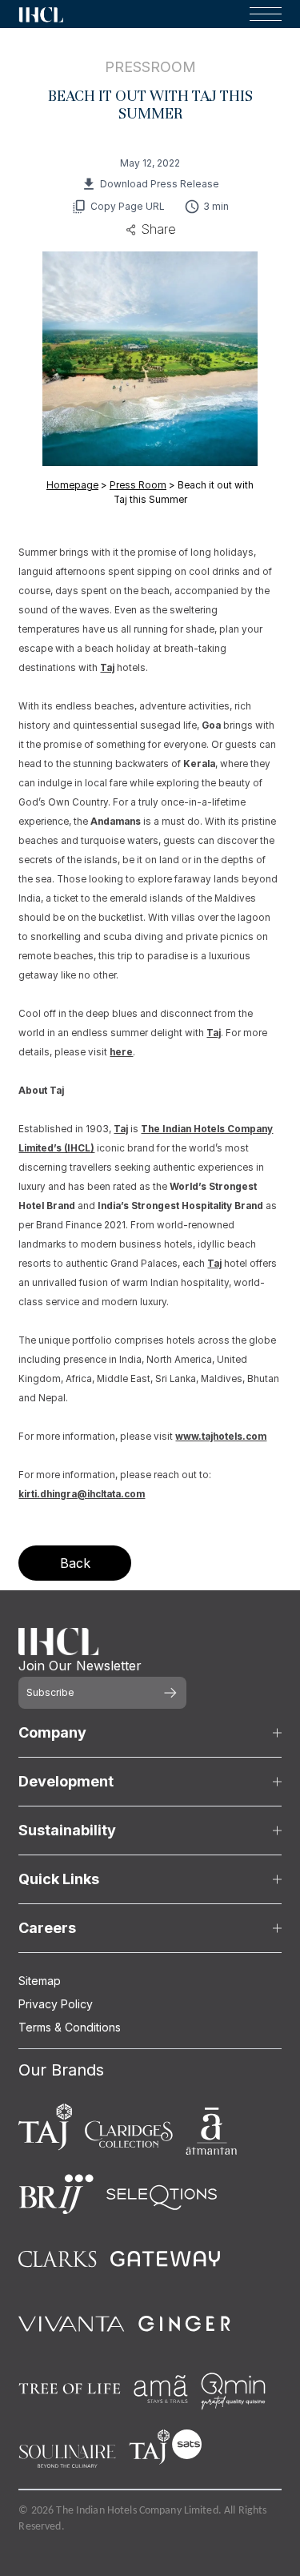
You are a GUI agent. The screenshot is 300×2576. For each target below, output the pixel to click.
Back (75, 1563)
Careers (47, 1928)
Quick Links (59, 1879)
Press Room (138, 485)
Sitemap (40, 1981)
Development (66, 1781)
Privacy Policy (56, 2004)
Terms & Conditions (70, 2027)
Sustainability (67, 1830)
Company (52, 1732)
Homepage (72, 485)
